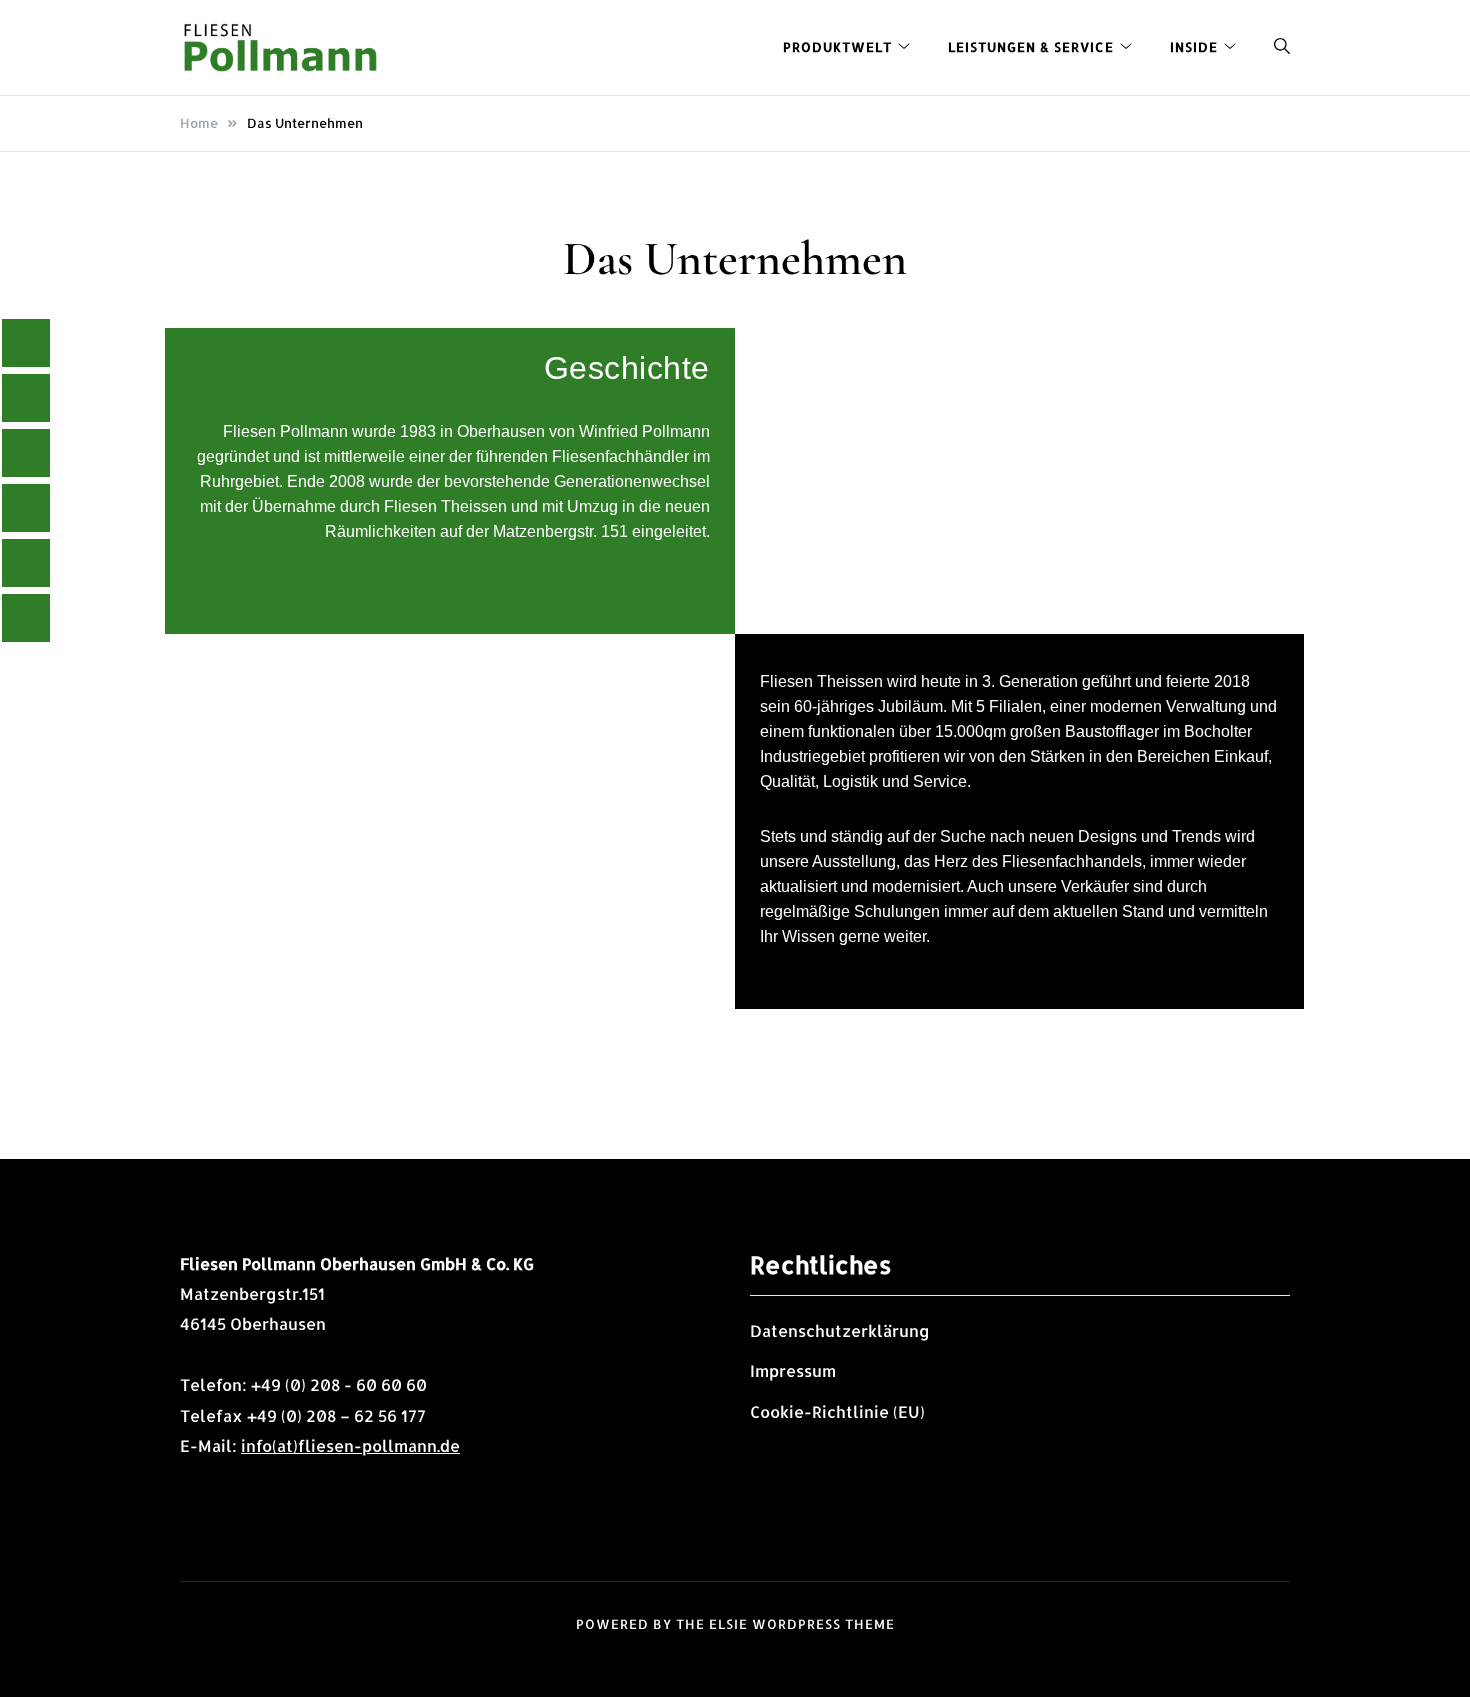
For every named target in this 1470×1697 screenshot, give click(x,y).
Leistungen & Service (1031, 47)
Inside (1194, 47)
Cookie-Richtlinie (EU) (837, 1411)
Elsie (728, 1624)
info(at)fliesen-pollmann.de (350, 1445)
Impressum (793, 1370)
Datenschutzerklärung (840, 1330)
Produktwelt (837, 47)
